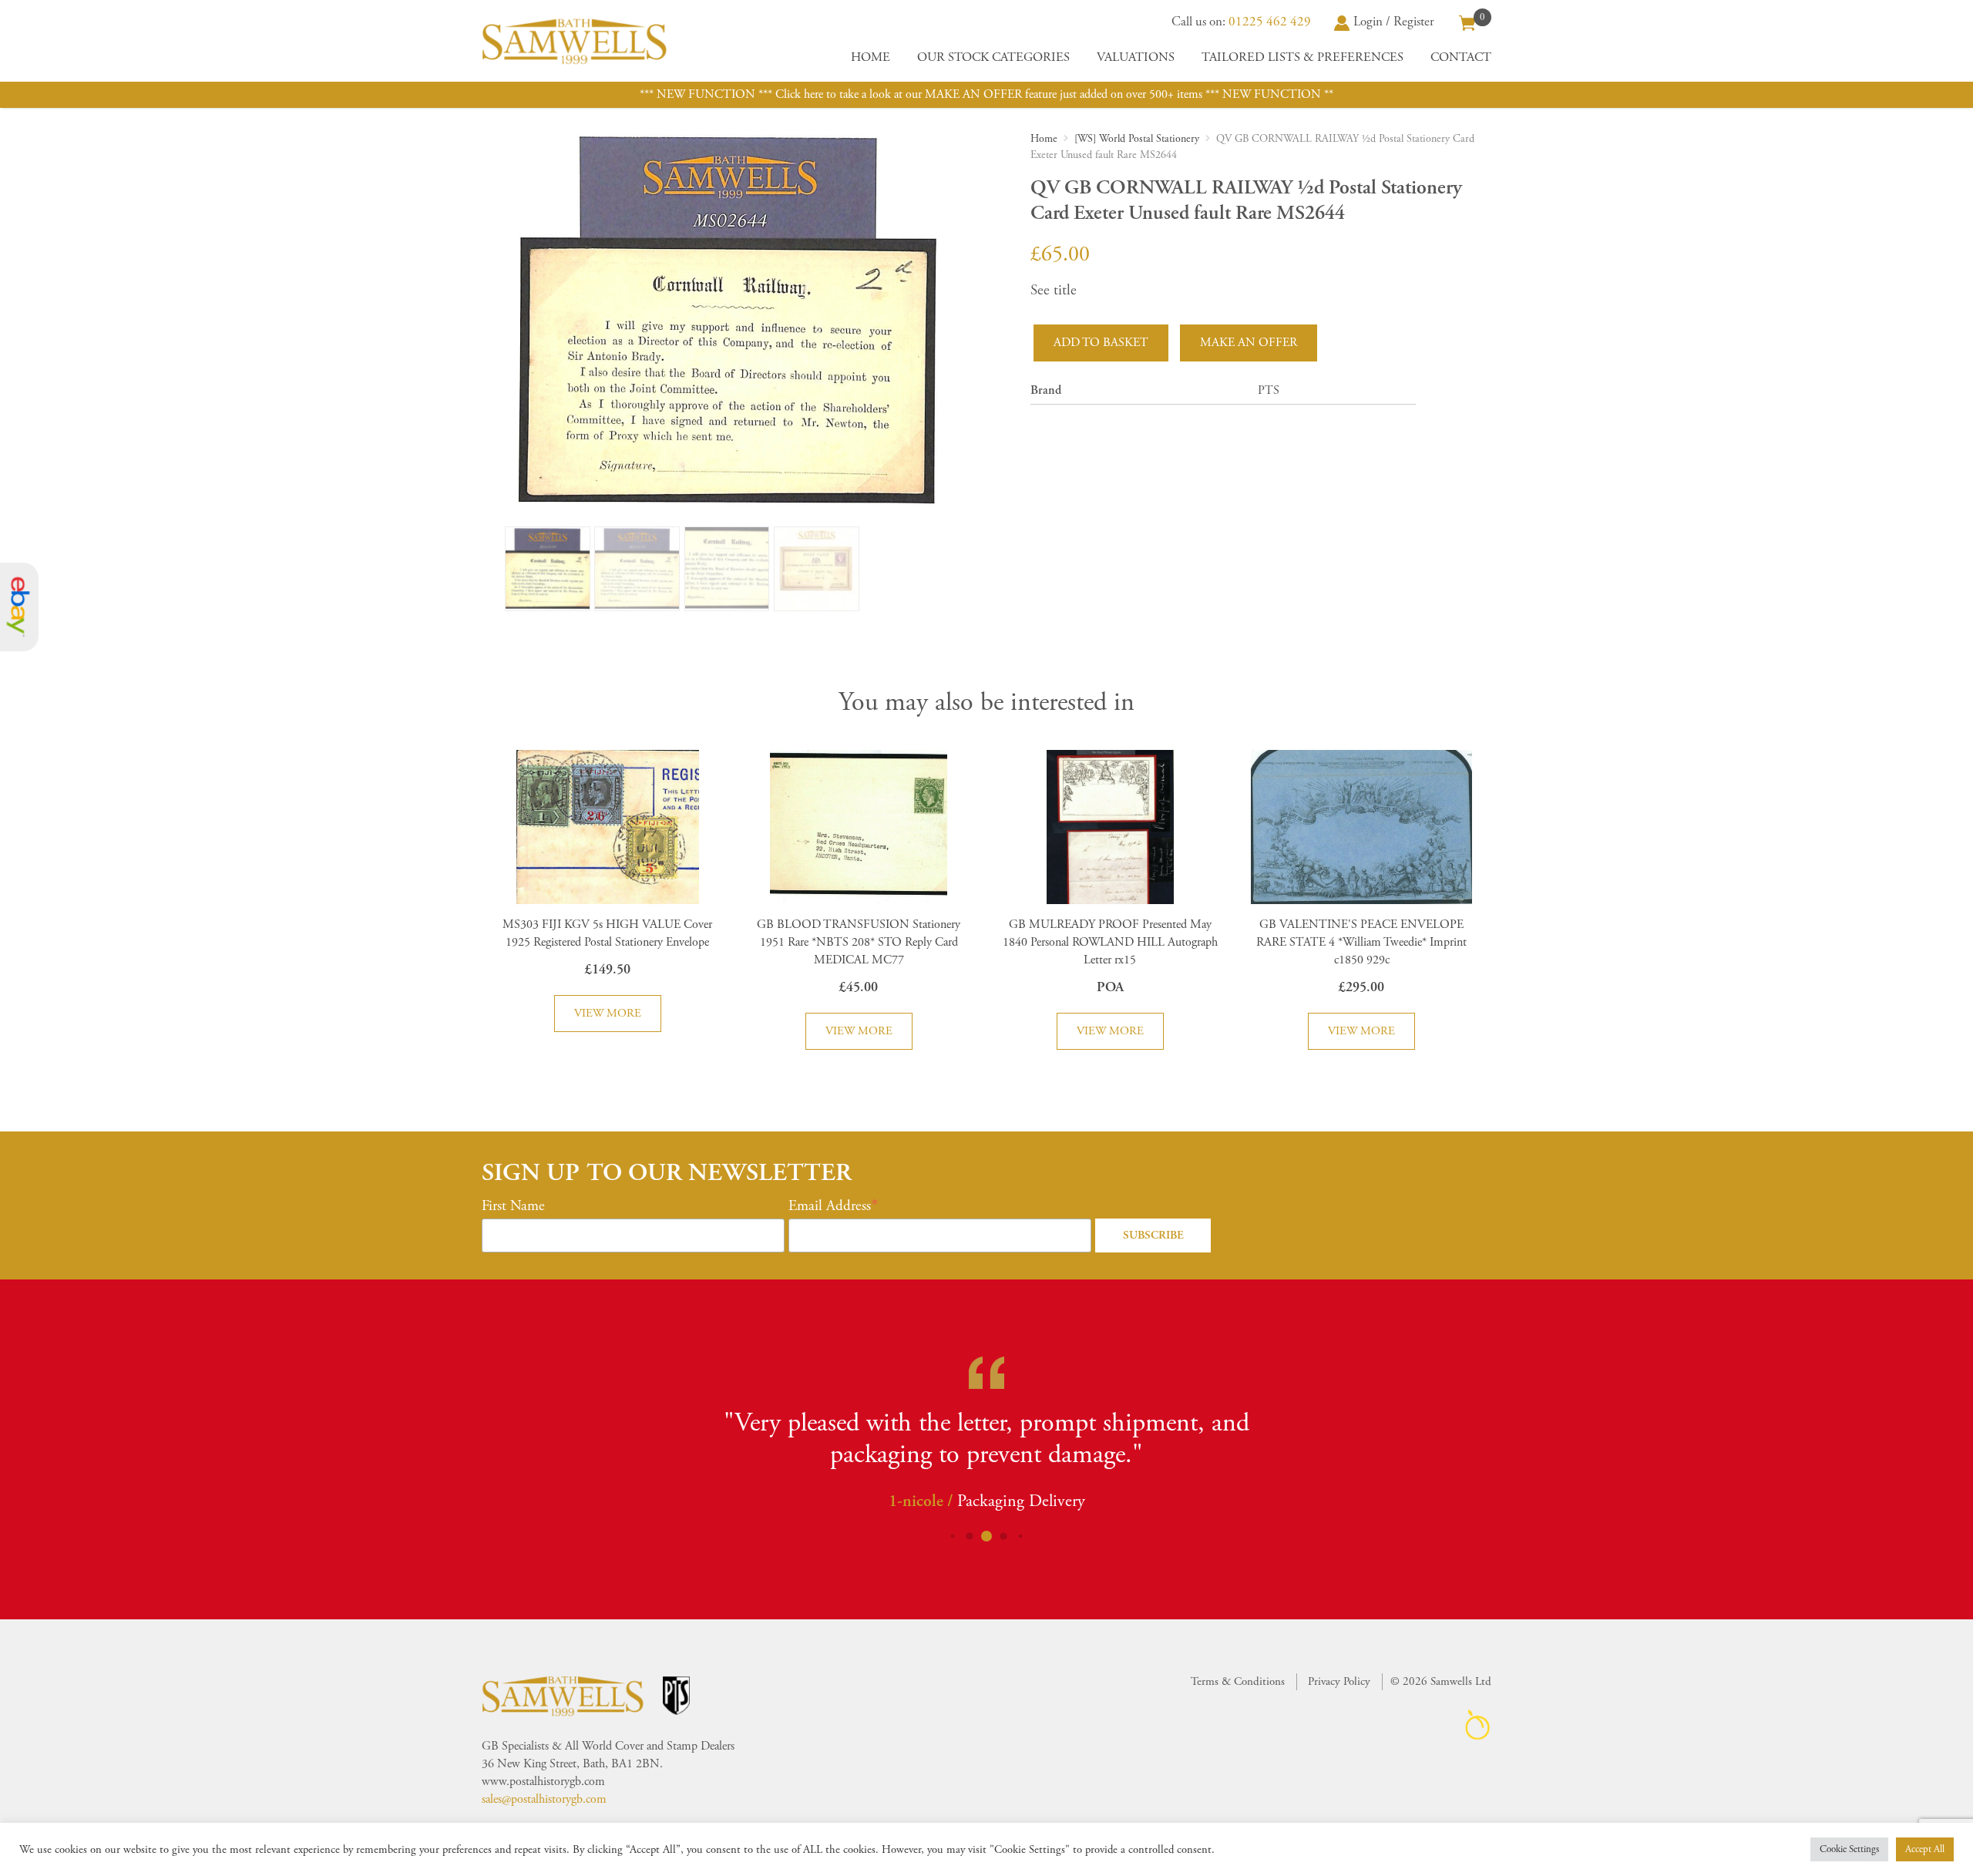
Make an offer (1249, 343)
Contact (1461, 57)
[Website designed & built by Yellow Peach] (1478, 1725)
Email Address (830, 1206)
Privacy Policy (1339, 1681)
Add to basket (1101, 343)
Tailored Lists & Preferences (1302, 57)
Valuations (1136, 57)
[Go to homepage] (574, 41)
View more (608, 1013)
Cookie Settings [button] (1849, 1849)
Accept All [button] (1925, 1849)
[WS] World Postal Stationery (1137, 139)
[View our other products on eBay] (19, 607)
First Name (513, 1206)
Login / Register (1394, 22)
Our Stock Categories (993, 57)
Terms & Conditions (1238, 1681)
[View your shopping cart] (1467, 22)
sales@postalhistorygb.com (544, 1799)
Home (871, 57)
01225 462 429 (1270, 22)
